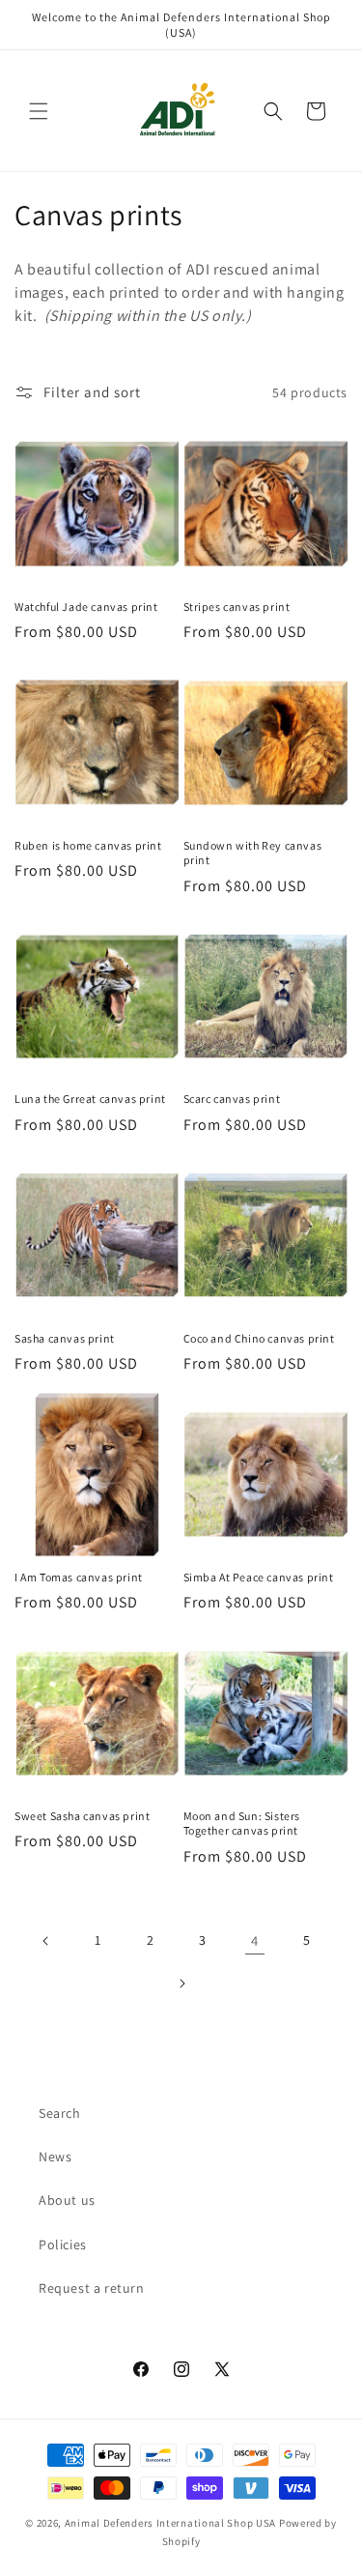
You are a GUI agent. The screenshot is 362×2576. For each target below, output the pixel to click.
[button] (39, 111)
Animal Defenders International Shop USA (170, 2523)
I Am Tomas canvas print (79, 1577)
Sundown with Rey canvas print (253, 853)
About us (67, 2200)
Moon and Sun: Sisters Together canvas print (242, 1823)
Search (60, 2113)
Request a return (92, 2288)
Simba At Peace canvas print (259, 1577)
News (55, 2156)
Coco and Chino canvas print (259, 1338)
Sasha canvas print (65, 1338)
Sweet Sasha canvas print (82, 1816)
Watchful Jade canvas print (86, 607)
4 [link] (255, 1940)
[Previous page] (46, 1941)
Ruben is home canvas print (88, 845)
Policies (63, 2244)
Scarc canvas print (232, 1099)
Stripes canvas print (237, 607)
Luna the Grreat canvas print (90, 1099)
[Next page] (181, 1983)
